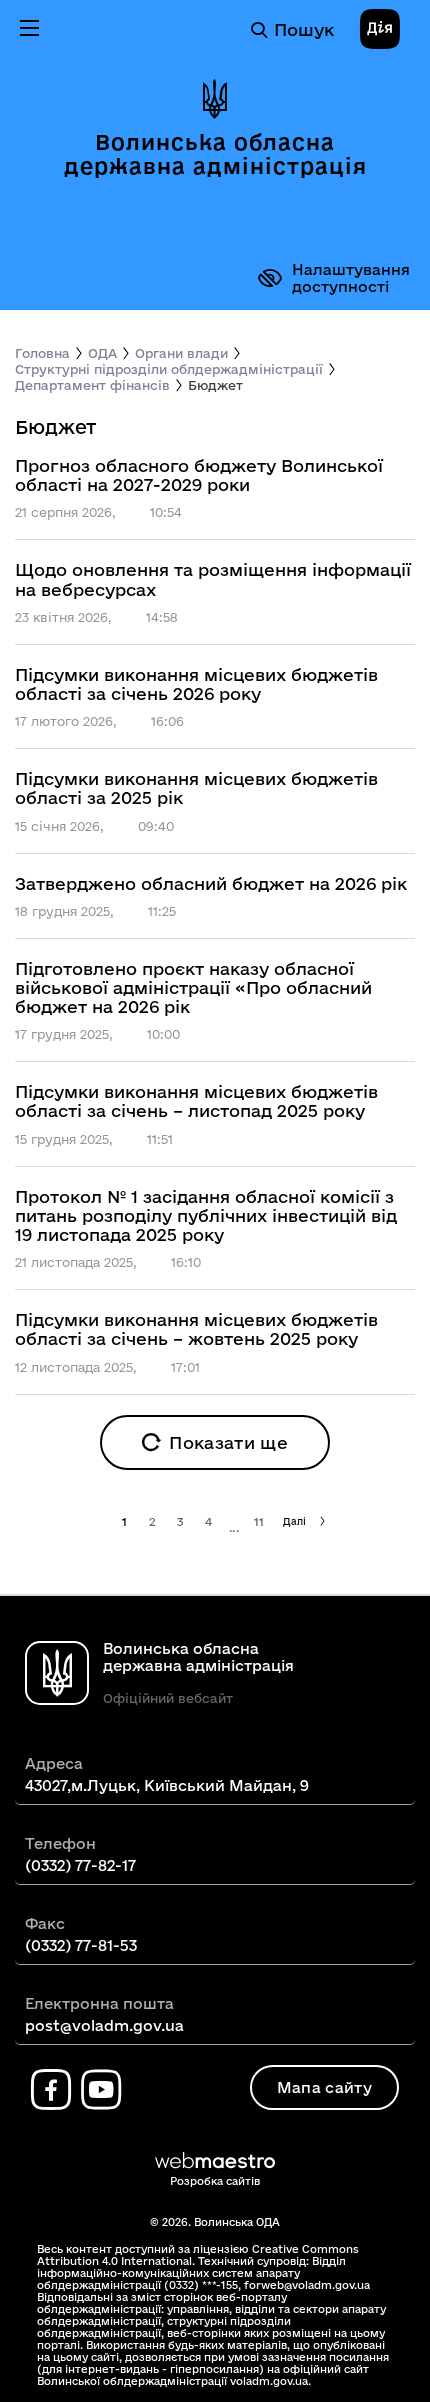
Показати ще (228, 1442)
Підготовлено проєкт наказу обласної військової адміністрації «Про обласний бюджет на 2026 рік (193, 987)
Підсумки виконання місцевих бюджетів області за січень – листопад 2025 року (196, 1101)
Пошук (304, 29)
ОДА (102, 353)
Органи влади (181, 353)
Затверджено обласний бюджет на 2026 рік (211, 883)
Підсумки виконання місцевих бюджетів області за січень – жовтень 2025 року (196, 1329)
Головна (42, 353)
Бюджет (215, 385)
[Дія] (380, 30)
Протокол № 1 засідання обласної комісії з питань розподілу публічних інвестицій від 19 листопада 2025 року (206, 1215)
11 (259, 1521)
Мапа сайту (324, 2087)
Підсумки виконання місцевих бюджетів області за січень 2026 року (196, 684)
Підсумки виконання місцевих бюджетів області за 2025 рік (196, 788)
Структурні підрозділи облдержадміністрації (169, 369)
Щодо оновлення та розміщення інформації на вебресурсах (213, 579)
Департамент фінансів (92, 385)
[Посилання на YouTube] (101, 2090)
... (234, 1527)
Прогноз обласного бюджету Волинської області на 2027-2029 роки (199, 475)
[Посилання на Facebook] (51, 2090)
